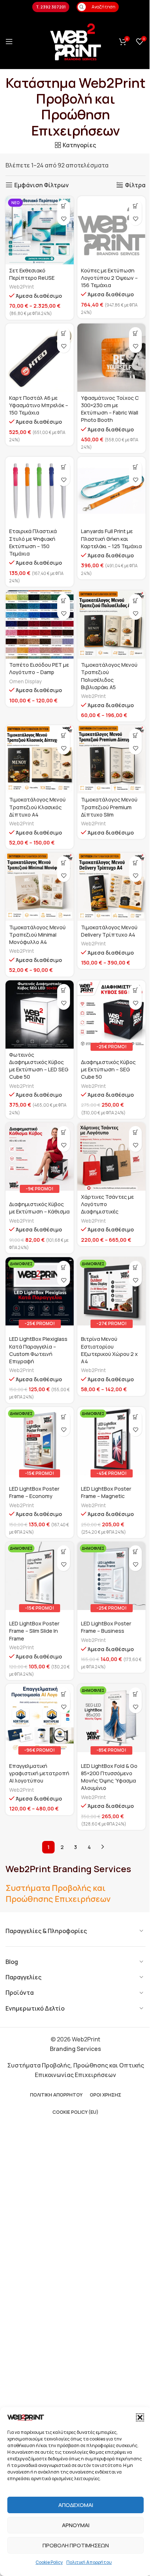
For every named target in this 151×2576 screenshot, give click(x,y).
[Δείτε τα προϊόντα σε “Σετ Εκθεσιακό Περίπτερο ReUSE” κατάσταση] (64, 206)
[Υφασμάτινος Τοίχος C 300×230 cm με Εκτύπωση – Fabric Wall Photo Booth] (111, 358)
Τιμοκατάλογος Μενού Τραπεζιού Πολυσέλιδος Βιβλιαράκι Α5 (109, 676)
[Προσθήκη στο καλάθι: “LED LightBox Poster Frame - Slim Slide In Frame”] (64, 1552)
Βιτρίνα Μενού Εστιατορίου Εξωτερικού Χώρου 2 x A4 (109, 1350)
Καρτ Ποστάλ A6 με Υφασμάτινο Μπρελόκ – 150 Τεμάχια (39, 405)
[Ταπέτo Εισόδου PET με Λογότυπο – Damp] (40, 625)
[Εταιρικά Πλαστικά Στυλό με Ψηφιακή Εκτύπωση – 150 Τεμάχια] (40, 491)
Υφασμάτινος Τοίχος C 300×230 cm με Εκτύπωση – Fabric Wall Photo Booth (110, 409)
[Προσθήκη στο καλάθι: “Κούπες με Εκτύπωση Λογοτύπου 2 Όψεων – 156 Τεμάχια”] (135, 206)
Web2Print (22, 287)
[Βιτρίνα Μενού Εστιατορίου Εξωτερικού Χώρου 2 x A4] (111, 1291)
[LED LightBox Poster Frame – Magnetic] (111, 1441)
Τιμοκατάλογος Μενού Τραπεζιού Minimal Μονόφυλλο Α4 (37, 935)
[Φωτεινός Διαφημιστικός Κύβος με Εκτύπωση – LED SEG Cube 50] (40, 1014)
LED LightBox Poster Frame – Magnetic (106, 1492)
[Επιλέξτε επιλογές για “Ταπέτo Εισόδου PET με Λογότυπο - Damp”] (64, 600)
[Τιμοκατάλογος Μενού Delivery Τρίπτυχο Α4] (111, 887)
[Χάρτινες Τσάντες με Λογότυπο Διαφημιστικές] (111, 1157)
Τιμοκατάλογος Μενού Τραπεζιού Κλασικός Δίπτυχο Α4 (37, 807)
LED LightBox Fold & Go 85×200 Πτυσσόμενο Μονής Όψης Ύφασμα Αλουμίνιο (109, 1777)
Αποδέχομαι (76, 2505)
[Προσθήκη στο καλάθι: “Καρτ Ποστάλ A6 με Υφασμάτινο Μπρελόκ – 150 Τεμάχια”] (64, 334)
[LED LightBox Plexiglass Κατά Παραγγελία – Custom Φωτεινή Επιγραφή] (40, 1291)
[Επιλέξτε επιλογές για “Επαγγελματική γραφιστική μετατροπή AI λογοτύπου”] (64, 1694)
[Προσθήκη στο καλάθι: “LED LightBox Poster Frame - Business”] (135, 1552)
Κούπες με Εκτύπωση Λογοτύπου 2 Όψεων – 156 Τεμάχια (109, 278)
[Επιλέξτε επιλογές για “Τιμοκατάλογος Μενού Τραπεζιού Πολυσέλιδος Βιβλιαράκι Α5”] (135, 600)
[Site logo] (75, 41)
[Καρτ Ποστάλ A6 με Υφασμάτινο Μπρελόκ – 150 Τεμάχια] (40, 358)
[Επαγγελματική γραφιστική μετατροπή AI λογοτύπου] (40, 1718)
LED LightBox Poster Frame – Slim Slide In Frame (34, 1631)
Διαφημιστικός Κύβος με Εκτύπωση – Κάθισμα (39, 1208)
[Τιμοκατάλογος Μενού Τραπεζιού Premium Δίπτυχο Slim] (111, 759)
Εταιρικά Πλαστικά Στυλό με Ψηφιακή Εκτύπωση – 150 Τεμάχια (33, 542)
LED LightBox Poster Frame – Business (106, 1627)
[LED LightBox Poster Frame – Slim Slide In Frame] (40, 1576)
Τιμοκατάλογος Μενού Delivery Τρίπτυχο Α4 (109, 931)
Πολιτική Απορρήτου (89, 2562)
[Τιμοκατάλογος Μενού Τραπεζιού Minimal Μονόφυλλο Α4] (40, 887)
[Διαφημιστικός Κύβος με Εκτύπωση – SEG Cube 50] (111, 1014)
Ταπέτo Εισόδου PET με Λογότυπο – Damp (39, 668)
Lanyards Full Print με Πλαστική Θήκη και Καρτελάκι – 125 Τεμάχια (111, 538)
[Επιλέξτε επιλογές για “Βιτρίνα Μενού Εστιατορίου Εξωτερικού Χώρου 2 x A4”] (135, 1267)
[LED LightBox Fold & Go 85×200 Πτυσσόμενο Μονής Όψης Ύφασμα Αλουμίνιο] (111, 1718)
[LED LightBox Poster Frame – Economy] (40, 1441)
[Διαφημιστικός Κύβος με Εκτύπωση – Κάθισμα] (40, 1157)
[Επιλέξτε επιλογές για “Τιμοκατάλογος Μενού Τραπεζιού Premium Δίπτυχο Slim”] (135, 735)
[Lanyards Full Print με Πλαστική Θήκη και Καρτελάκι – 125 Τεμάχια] (111, 491)
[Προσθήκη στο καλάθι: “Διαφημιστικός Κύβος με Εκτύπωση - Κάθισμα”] (64, 1133)
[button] (140, 2417)
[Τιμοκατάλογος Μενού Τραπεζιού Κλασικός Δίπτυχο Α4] (40, 759)
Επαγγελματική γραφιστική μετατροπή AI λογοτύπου (39, 1773)
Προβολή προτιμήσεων (76, 2545)
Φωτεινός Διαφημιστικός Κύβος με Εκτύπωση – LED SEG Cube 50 (39, 1066)
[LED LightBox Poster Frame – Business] (111, 1576)
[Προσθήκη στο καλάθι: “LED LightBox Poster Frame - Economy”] (64, 1417)
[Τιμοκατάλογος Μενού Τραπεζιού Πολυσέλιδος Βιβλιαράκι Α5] (111, 625)
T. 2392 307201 (51, 7)
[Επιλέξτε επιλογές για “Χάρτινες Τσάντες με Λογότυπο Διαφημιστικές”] (135, 1133)
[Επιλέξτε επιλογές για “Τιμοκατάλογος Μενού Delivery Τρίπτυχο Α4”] (135, 863)
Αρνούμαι (76, 2525)
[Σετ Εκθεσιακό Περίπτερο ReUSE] (40, 230)
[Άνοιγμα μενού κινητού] (9, 41)
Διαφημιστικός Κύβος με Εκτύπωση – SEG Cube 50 (108, 1069)
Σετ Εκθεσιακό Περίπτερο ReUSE (32, 274)
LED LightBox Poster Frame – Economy (34, 1492)
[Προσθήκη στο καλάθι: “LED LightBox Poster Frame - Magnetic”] (135, 1417)
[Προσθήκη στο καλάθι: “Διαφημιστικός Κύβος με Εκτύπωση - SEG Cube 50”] (135, 990)
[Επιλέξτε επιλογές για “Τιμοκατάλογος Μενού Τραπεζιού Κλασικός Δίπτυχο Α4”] (64, 735)
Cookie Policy (49, 2562)
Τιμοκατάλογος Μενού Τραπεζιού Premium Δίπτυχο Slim (109, 807)
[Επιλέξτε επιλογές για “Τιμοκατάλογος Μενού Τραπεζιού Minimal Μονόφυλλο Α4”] (64, 863)
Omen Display (25, 681)
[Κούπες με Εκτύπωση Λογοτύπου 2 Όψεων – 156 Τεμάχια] (111, 230)
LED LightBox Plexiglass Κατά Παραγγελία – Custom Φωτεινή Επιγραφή (38, 1350)
